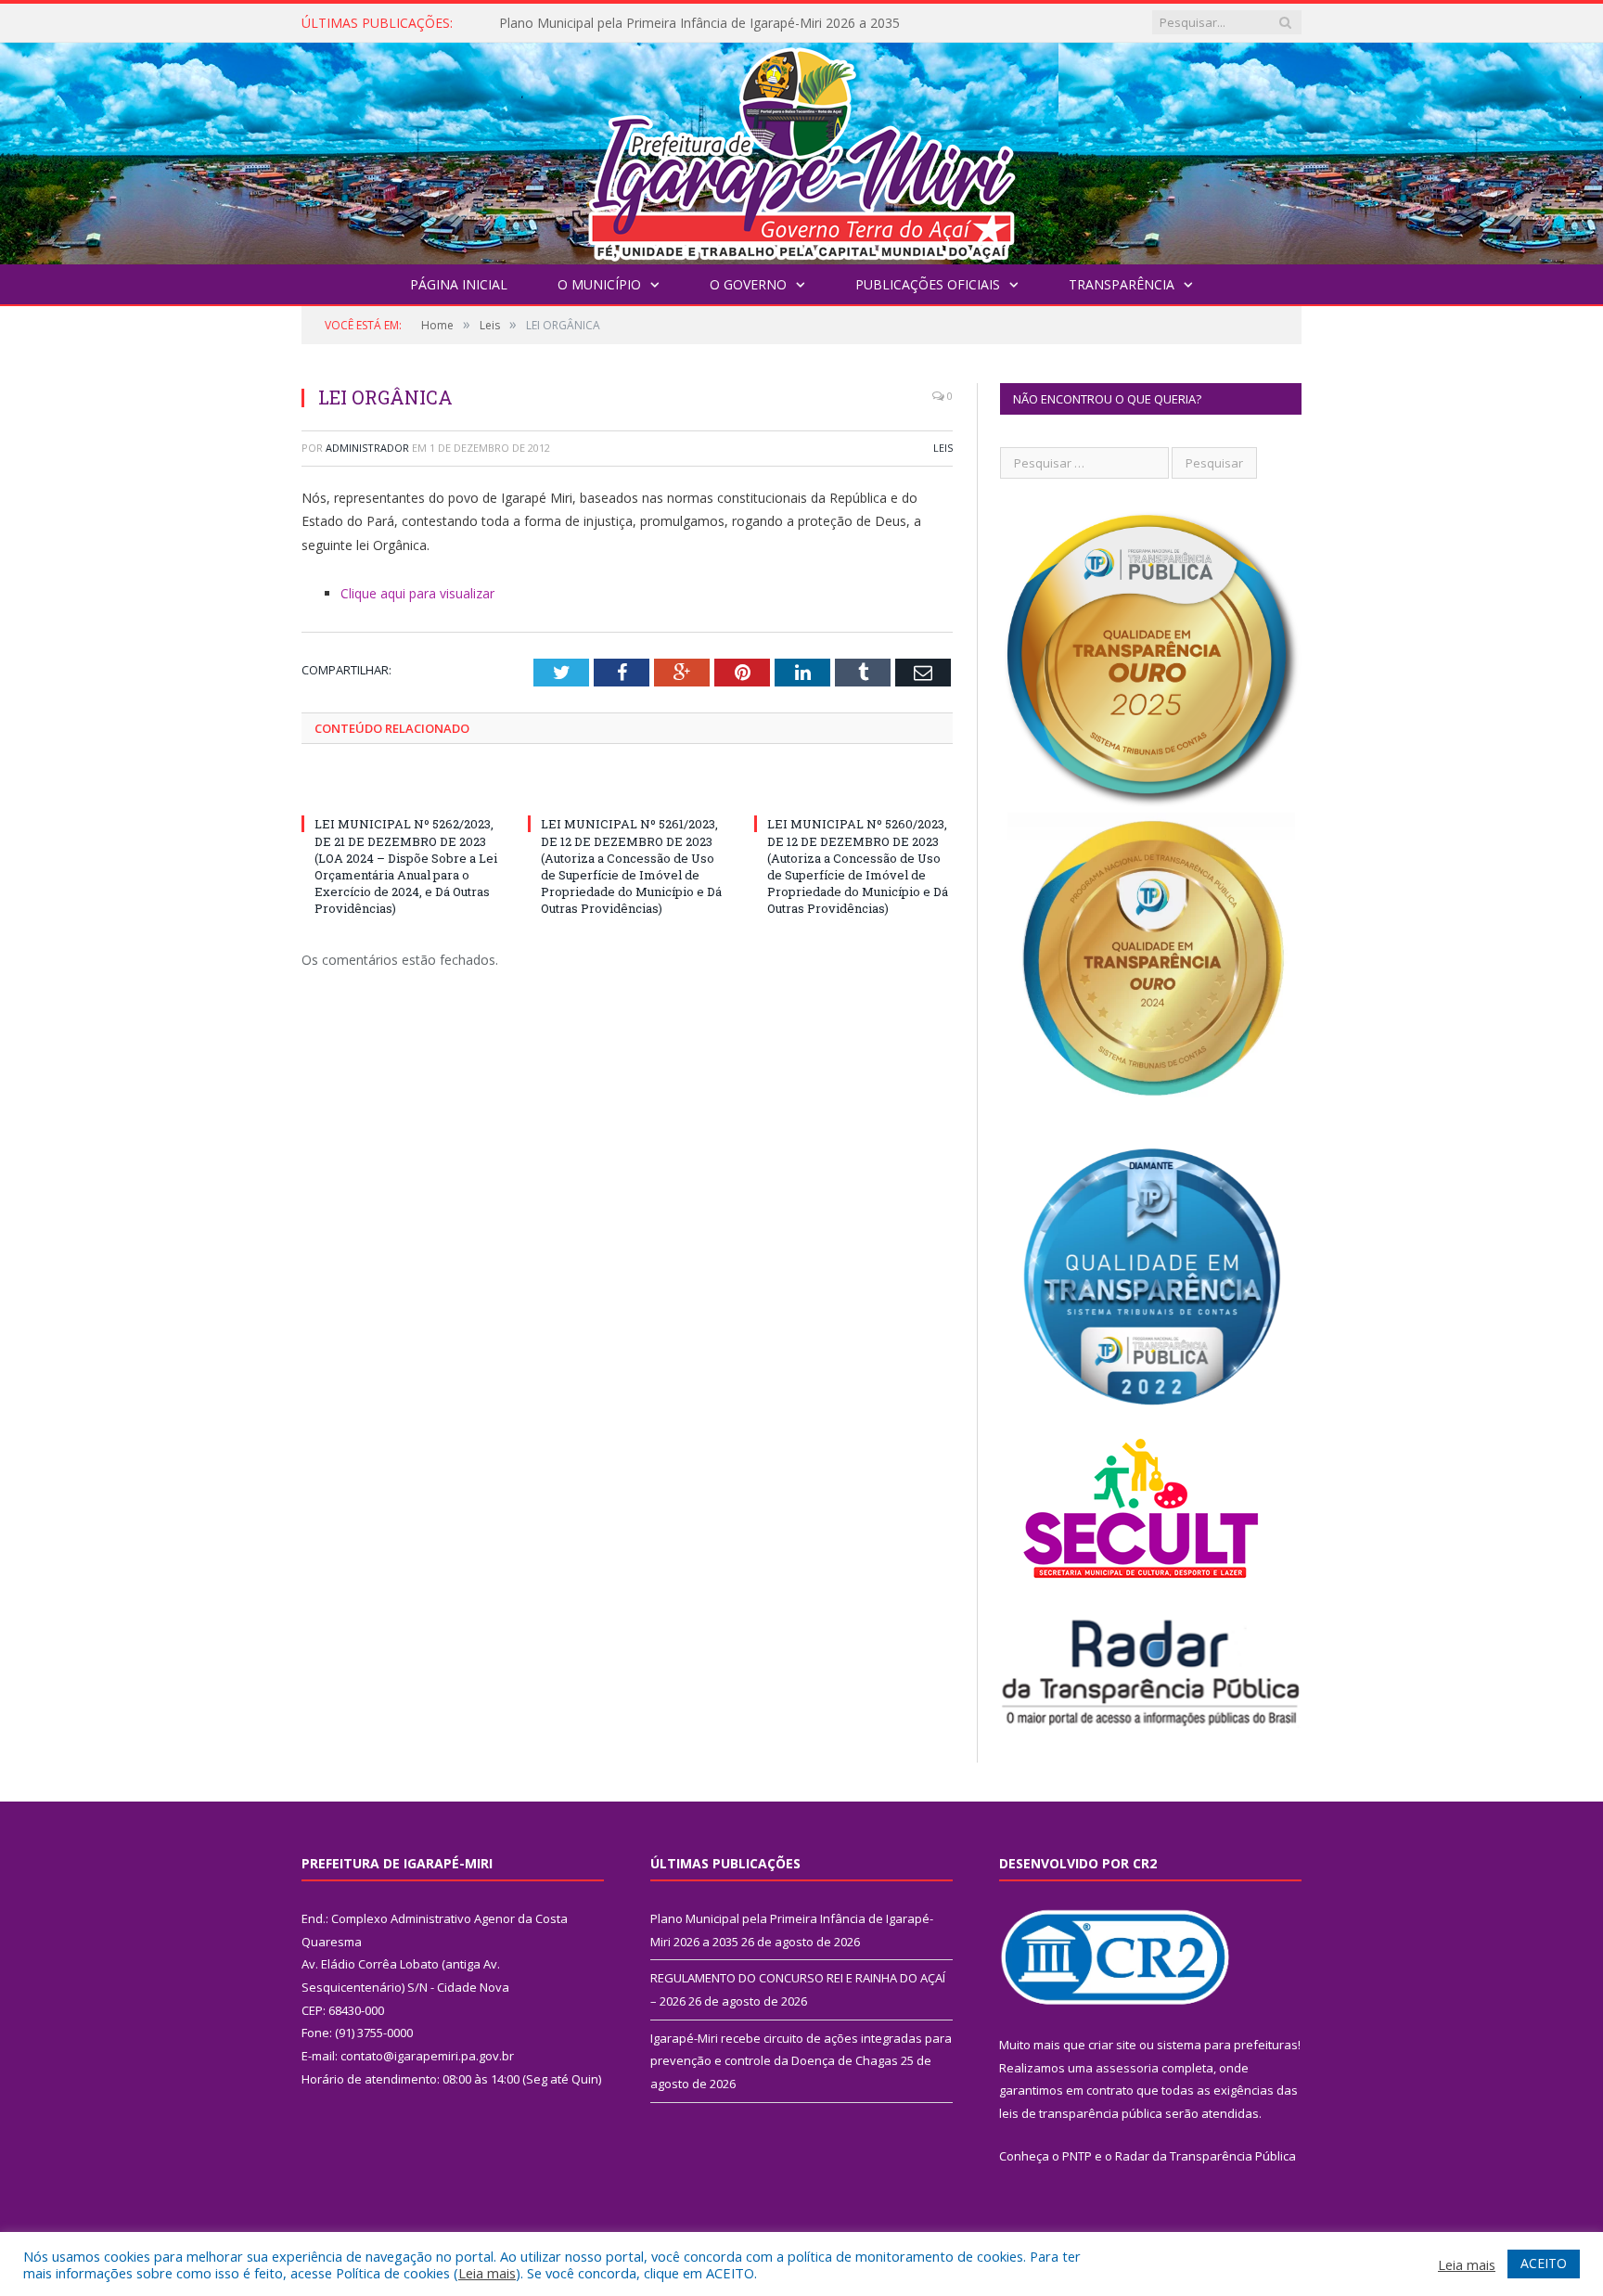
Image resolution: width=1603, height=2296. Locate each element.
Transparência (1122, 284)
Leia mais (487, 2273)
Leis (943, 448)
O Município (599, 284)
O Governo (748, 284)
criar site (1112, 2045)
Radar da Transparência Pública (1205, 2156)
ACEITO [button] (1544, 2263)
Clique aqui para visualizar (417, 593)
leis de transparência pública (1081, 2113)
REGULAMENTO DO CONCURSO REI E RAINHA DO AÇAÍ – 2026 (692, 23)
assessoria (1127, 2068)
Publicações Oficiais (928, 284)
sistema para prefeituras (1227, 2045)
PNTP (1077, 2156)
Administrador (367, 448)
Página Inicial (459, 284)
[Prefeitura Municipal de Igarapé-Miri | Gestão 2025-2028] (801, 149)
